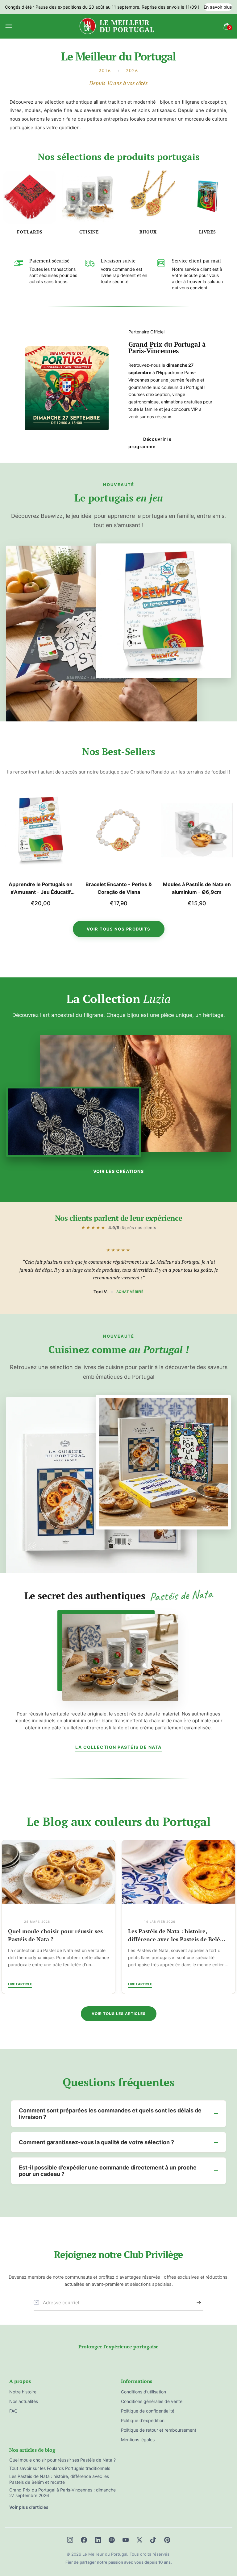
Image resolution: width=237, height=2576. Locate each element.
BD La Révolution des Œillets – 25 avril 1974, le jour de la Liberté (197, 889)
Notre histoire (23, 2392)
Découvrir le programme (150, 443)
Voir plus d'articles (29, 2507)
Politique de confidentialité (148, 2411)
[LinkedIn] (98, 2540)
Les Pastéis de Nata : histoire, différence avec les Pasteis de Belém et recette (57, 1935)
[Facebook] (84, 2540)
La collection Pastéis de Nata (118, 1747)
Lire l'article (20, 1984)
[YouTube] (126, 2540)
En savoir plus (218, 7)
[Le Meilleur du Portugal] (117, 26)
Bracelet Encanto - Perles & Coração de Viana (41, 888)
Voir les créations (118, 1171)
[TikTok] (153, 2540)
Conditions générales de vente (152, 2401)
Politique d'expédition (143, 2420)
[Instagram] (70, 2540)
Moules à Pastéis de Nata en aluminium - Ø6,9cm (119, 888)
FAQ (13, 2411)
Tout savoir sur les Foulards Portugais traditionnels (178, 1935)
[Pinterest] (167, 2540)
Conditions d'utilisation (143, 2392)
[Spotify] (112, 2540)
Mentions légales (138, 2440)
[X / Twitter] (139, 2540)
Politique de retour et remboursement (159, 2430)
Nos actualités (24, 2401)
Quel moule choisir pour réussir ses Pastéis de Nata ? (62, 2460)
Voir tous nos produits (119, 929)
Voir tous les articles (119, 2014)
